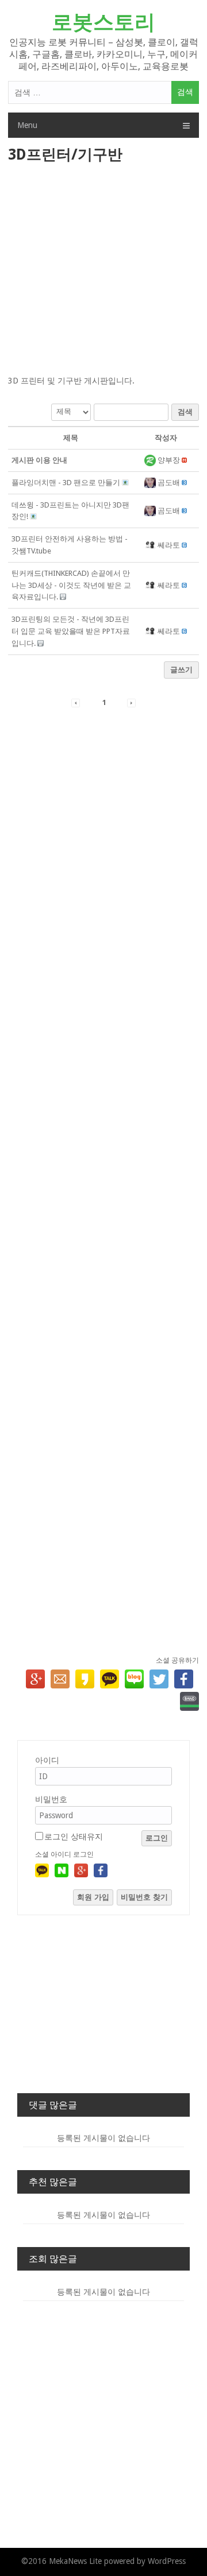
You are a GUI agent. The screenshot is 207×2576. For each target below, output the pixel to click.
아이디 (47, 1760)
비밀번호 (51, 1799)
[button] (151, 460)
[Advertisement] (103, 270)
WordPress (167, 2561)
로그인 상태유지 (74, 1837)
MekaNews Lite (75, 2561)
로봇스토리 (103, 22)
